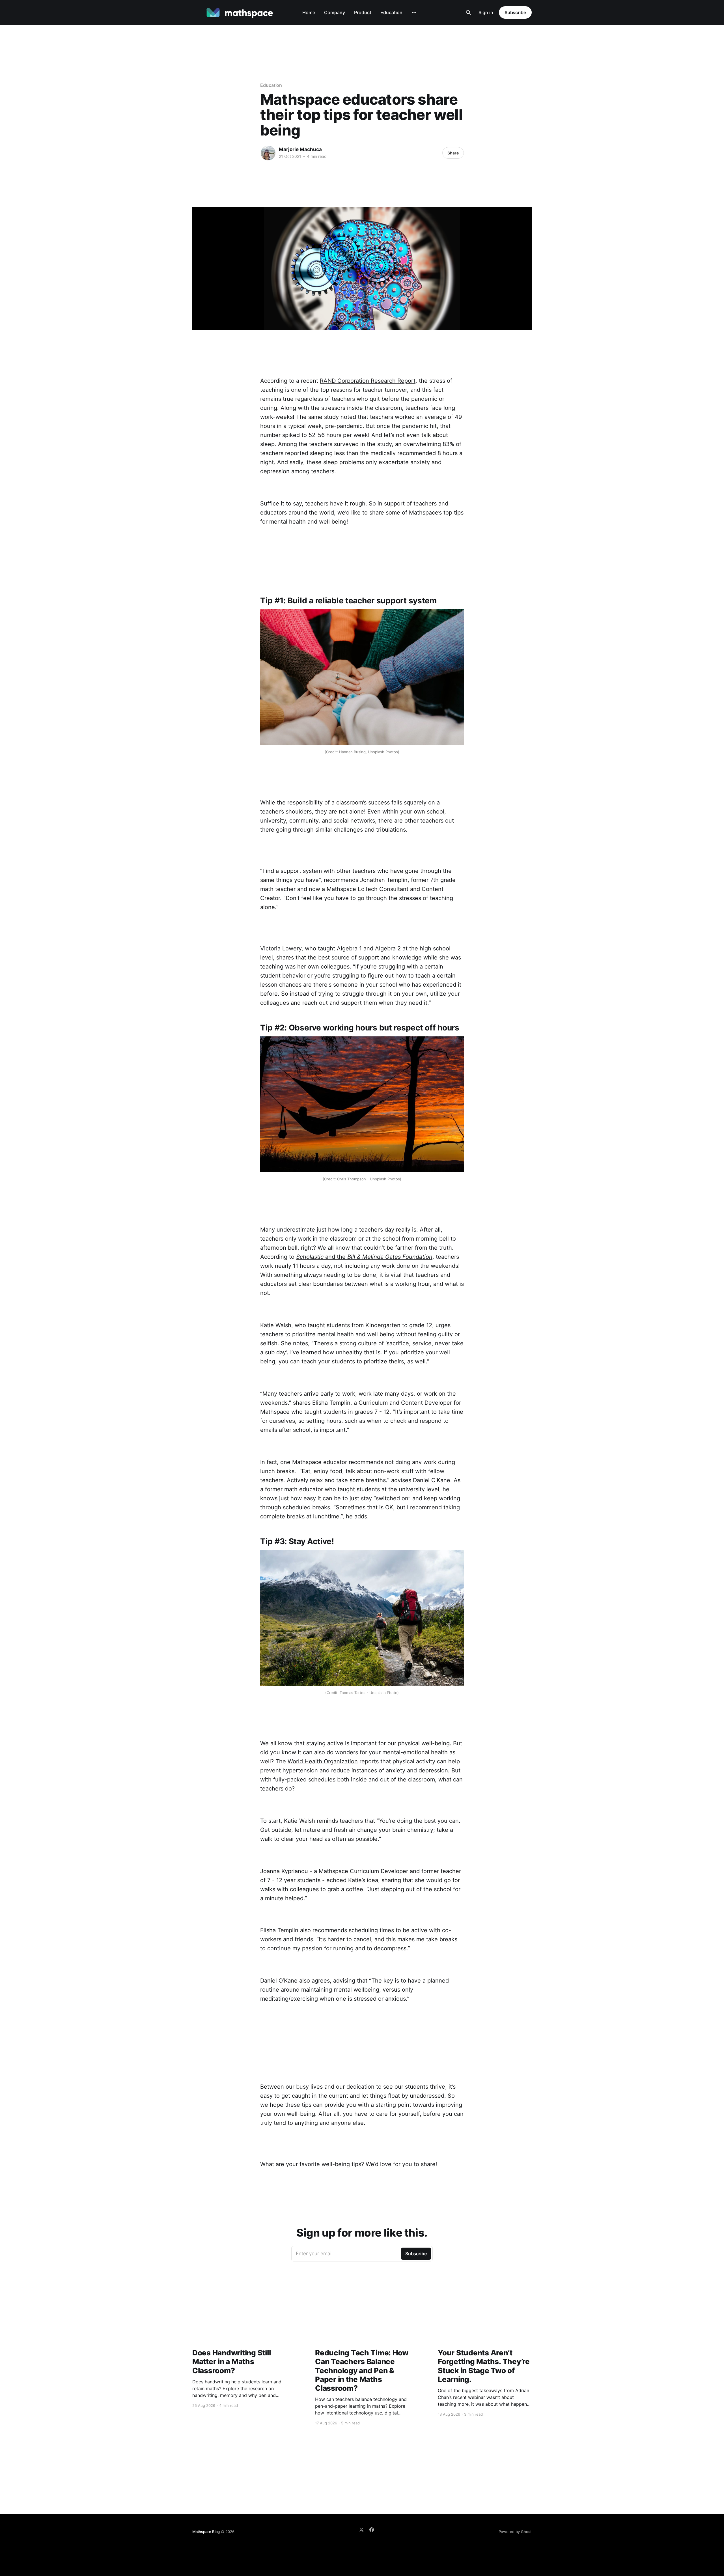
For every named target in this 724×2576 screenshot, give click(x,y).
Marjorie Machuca (300, 149)
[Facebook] (372, 2530)
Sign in (486, 12)
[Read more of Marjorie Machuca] (268, 153)
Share (453, 153)
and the (364, 1257)
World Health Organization (323, 1761)
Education (391, 12)
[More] (414, 13)
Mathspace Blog (206, 2532)
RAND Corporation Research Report (368, 381)
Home (309, 12)
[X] (361, 2530)
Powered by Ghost (515, 2532)
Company (335, 12)
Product (363, 12)
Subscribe (515, 12)
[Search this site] (468, 12)
